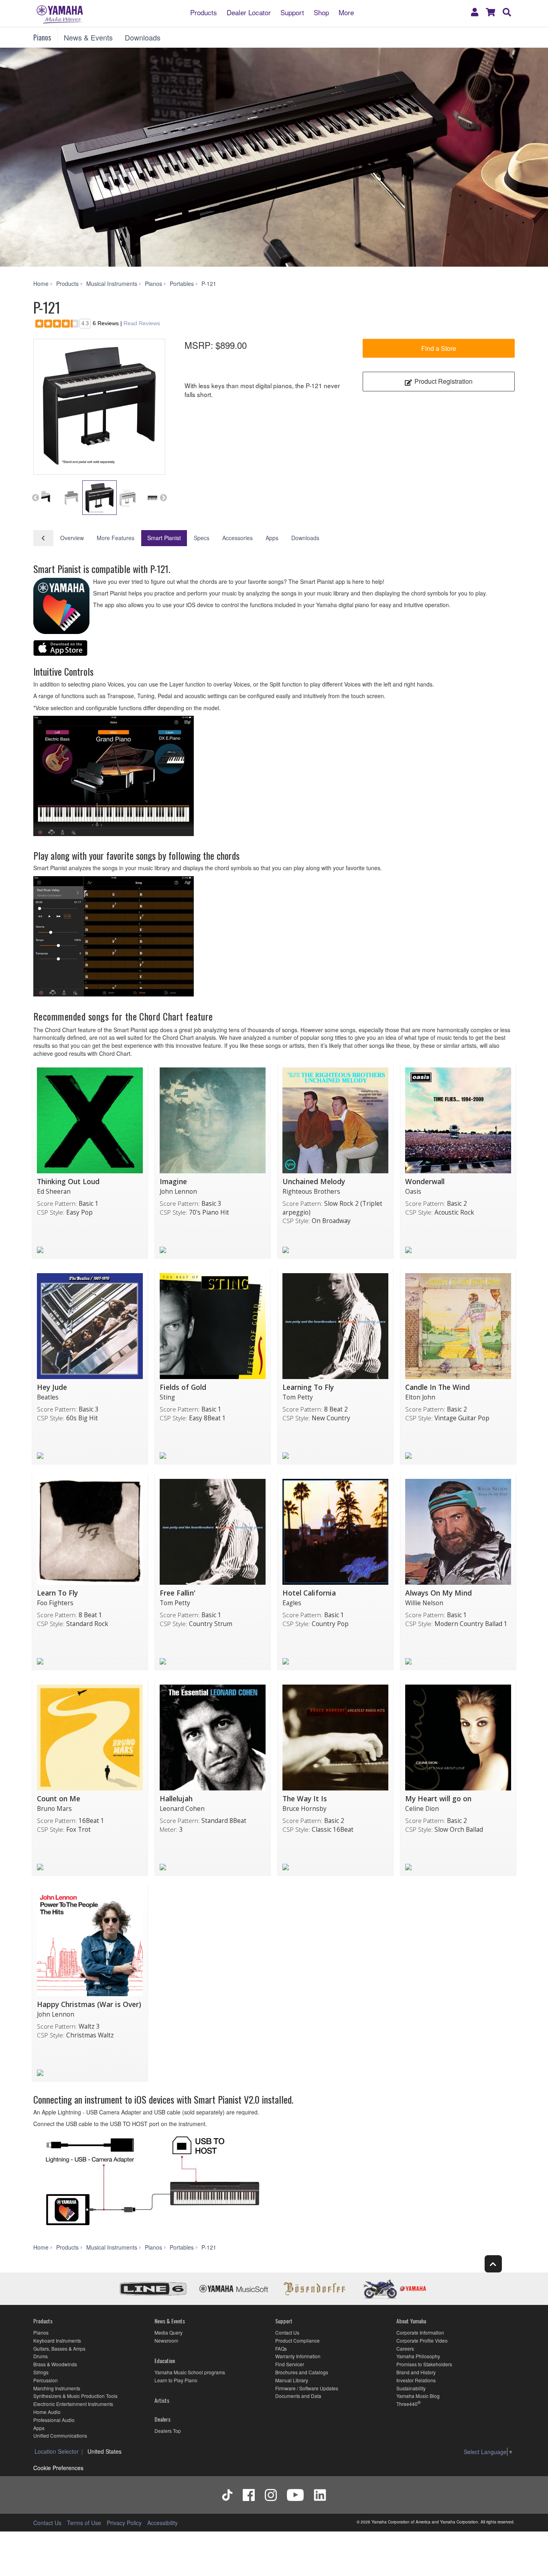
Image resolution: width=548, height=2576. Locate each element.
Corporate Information (420, 2332)
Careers (405, 2348)
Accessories (237, 538)
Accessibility (162, 2523)
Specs (202, 538)
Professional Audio (54, 2420)
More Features (116, 538)
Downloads (143, 37)
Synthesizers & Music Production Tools (75, 2396)
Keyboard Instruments (57, 2340)
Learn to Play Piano (176, 2380)
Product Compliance (297, 2340)
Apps (272, 538)
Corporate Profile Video (422, 2340)
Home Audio (47, 2412)
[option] (99, 405)
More (346, 12)
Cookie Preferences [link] (58, 2468)
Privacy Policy (124, 2523)
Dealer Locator (249, 12)
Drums (41, 2356)
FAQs (281, 2348)
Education (165, 2360)
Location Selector (57, 2451)
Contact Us (287, 2332)
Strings (41, 2372)
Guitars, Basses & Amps (59, 2348)
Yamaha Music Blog (418, 2396)
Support (292, 12)
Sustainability (411, 2388)
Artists (162, 2400)
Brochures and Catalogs (302, 2372)
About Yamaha (411, 2321)
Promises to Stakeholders (424, 2364)
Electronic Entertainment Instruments (73, 2404)
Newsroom (166, 2340)
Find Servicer (290, 2364)
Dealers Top (168, 2431)
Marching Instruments (57, 2388)
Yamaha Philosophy (418, 2356)
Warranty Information (298, 2356)
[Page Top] (493, 2264)
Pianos (42, 37)
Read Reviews (142, 323)
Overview (72, 538)
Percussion (46, 2380)
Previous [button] (35, 498)
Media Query (168, 2332)
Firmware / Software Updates (307, 2388)
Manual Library (292, 2380)
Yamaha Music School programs (190, 2372)
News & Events (88, 37)
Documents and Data (298, 2396)
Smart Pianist (164, 538)
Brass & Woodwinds (55, 2364)
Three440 (407, 2404)
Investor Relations (416, 2380)
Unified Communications (60, 2435)
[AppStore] (60, 649)
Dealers (162, 2419)
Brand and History (416, 2372)
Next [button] (163, 498)
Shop (321, 12)
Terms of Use (84, 2523)
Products (204, 12)
